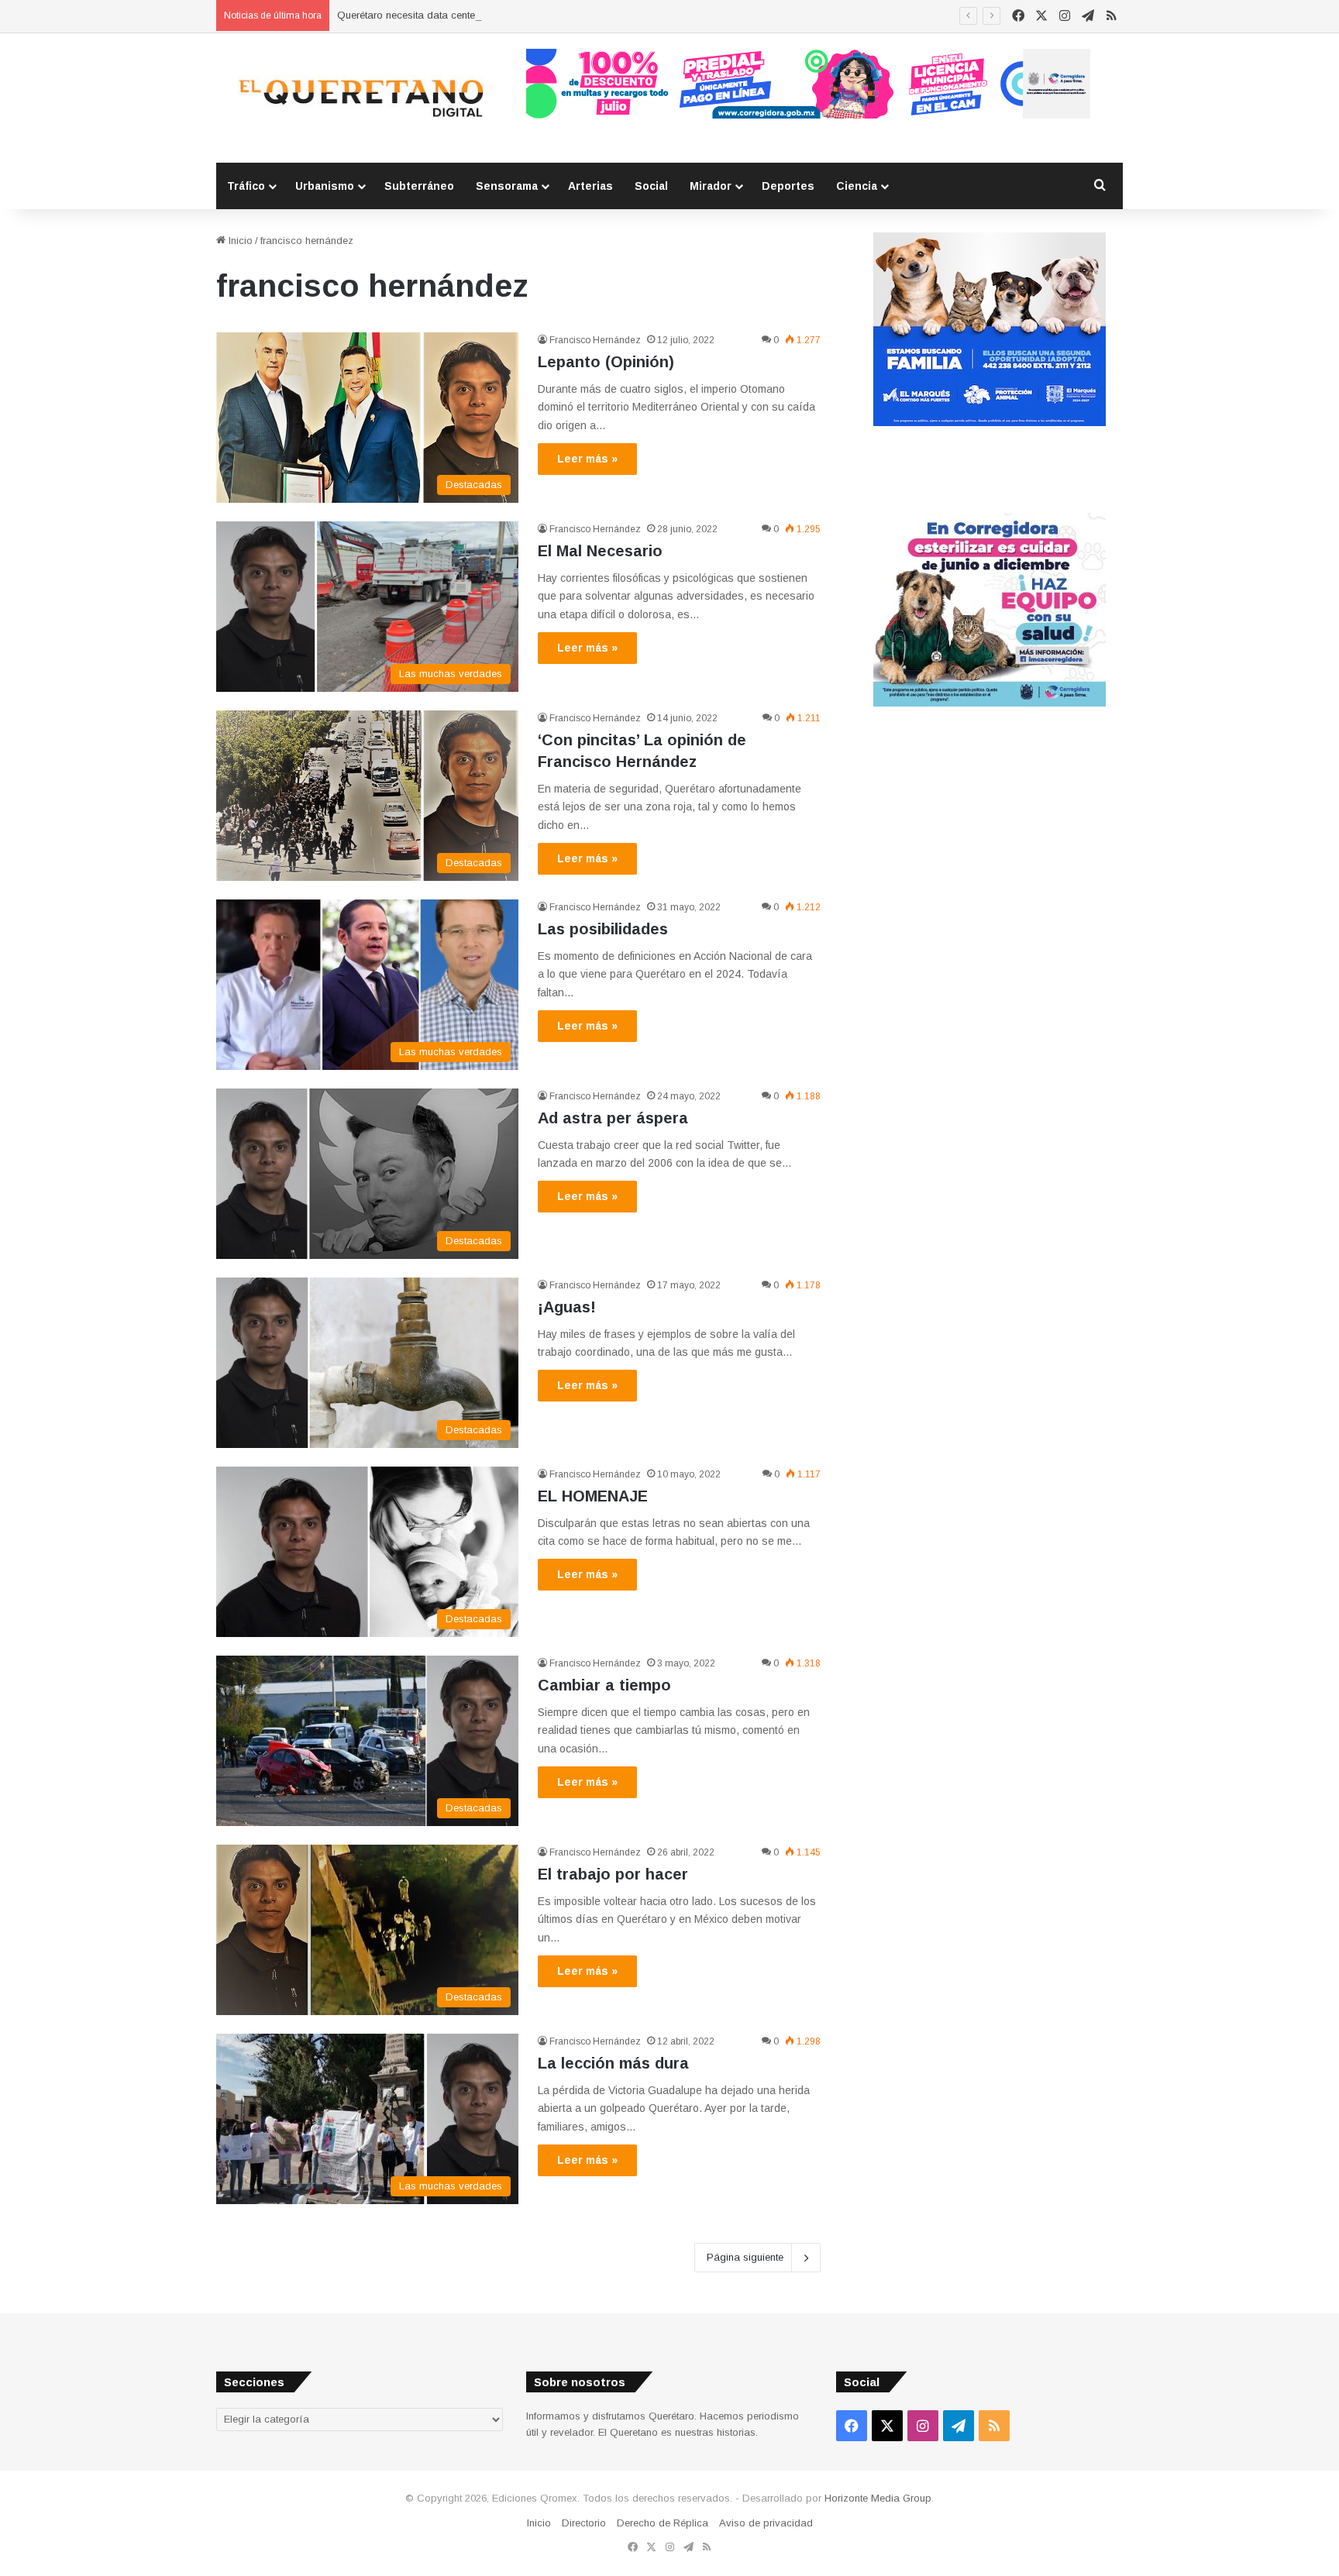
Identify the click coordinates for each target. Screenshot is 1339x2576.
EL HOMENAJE (593, 1496)
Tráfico (246, 186)
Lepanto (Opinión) (606, 362)
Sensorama (507, 186)
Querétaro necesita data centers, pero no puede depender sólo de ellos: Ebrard (520, 15)
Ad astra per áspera (613, 1118)
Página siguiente (745, 2257)
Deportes (788, 186)
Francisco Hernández (595, 340)
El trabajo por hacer (613, 1874)
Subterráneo (419, 186)
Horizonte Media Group (878, 2498)
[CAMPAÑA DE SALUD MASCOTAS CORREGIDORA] (990, 703)
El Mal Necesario (600, 551)
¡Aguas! (567, 1307)
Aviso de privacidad (766, 2523)
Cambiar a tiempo (604, 1685)
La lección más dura (613, 2063)
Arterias (590, 186)
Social (651, 186)
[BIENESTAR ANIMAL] (990, 423)
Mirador (711, 186)
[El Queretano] (360, 98)
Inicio (239, 241)
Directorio (584, 2523)
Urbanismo (325, 186)
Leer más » (587, 459)
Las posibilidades (603, 929)
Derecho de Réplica (663, 2523)
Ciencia (857, 186)
